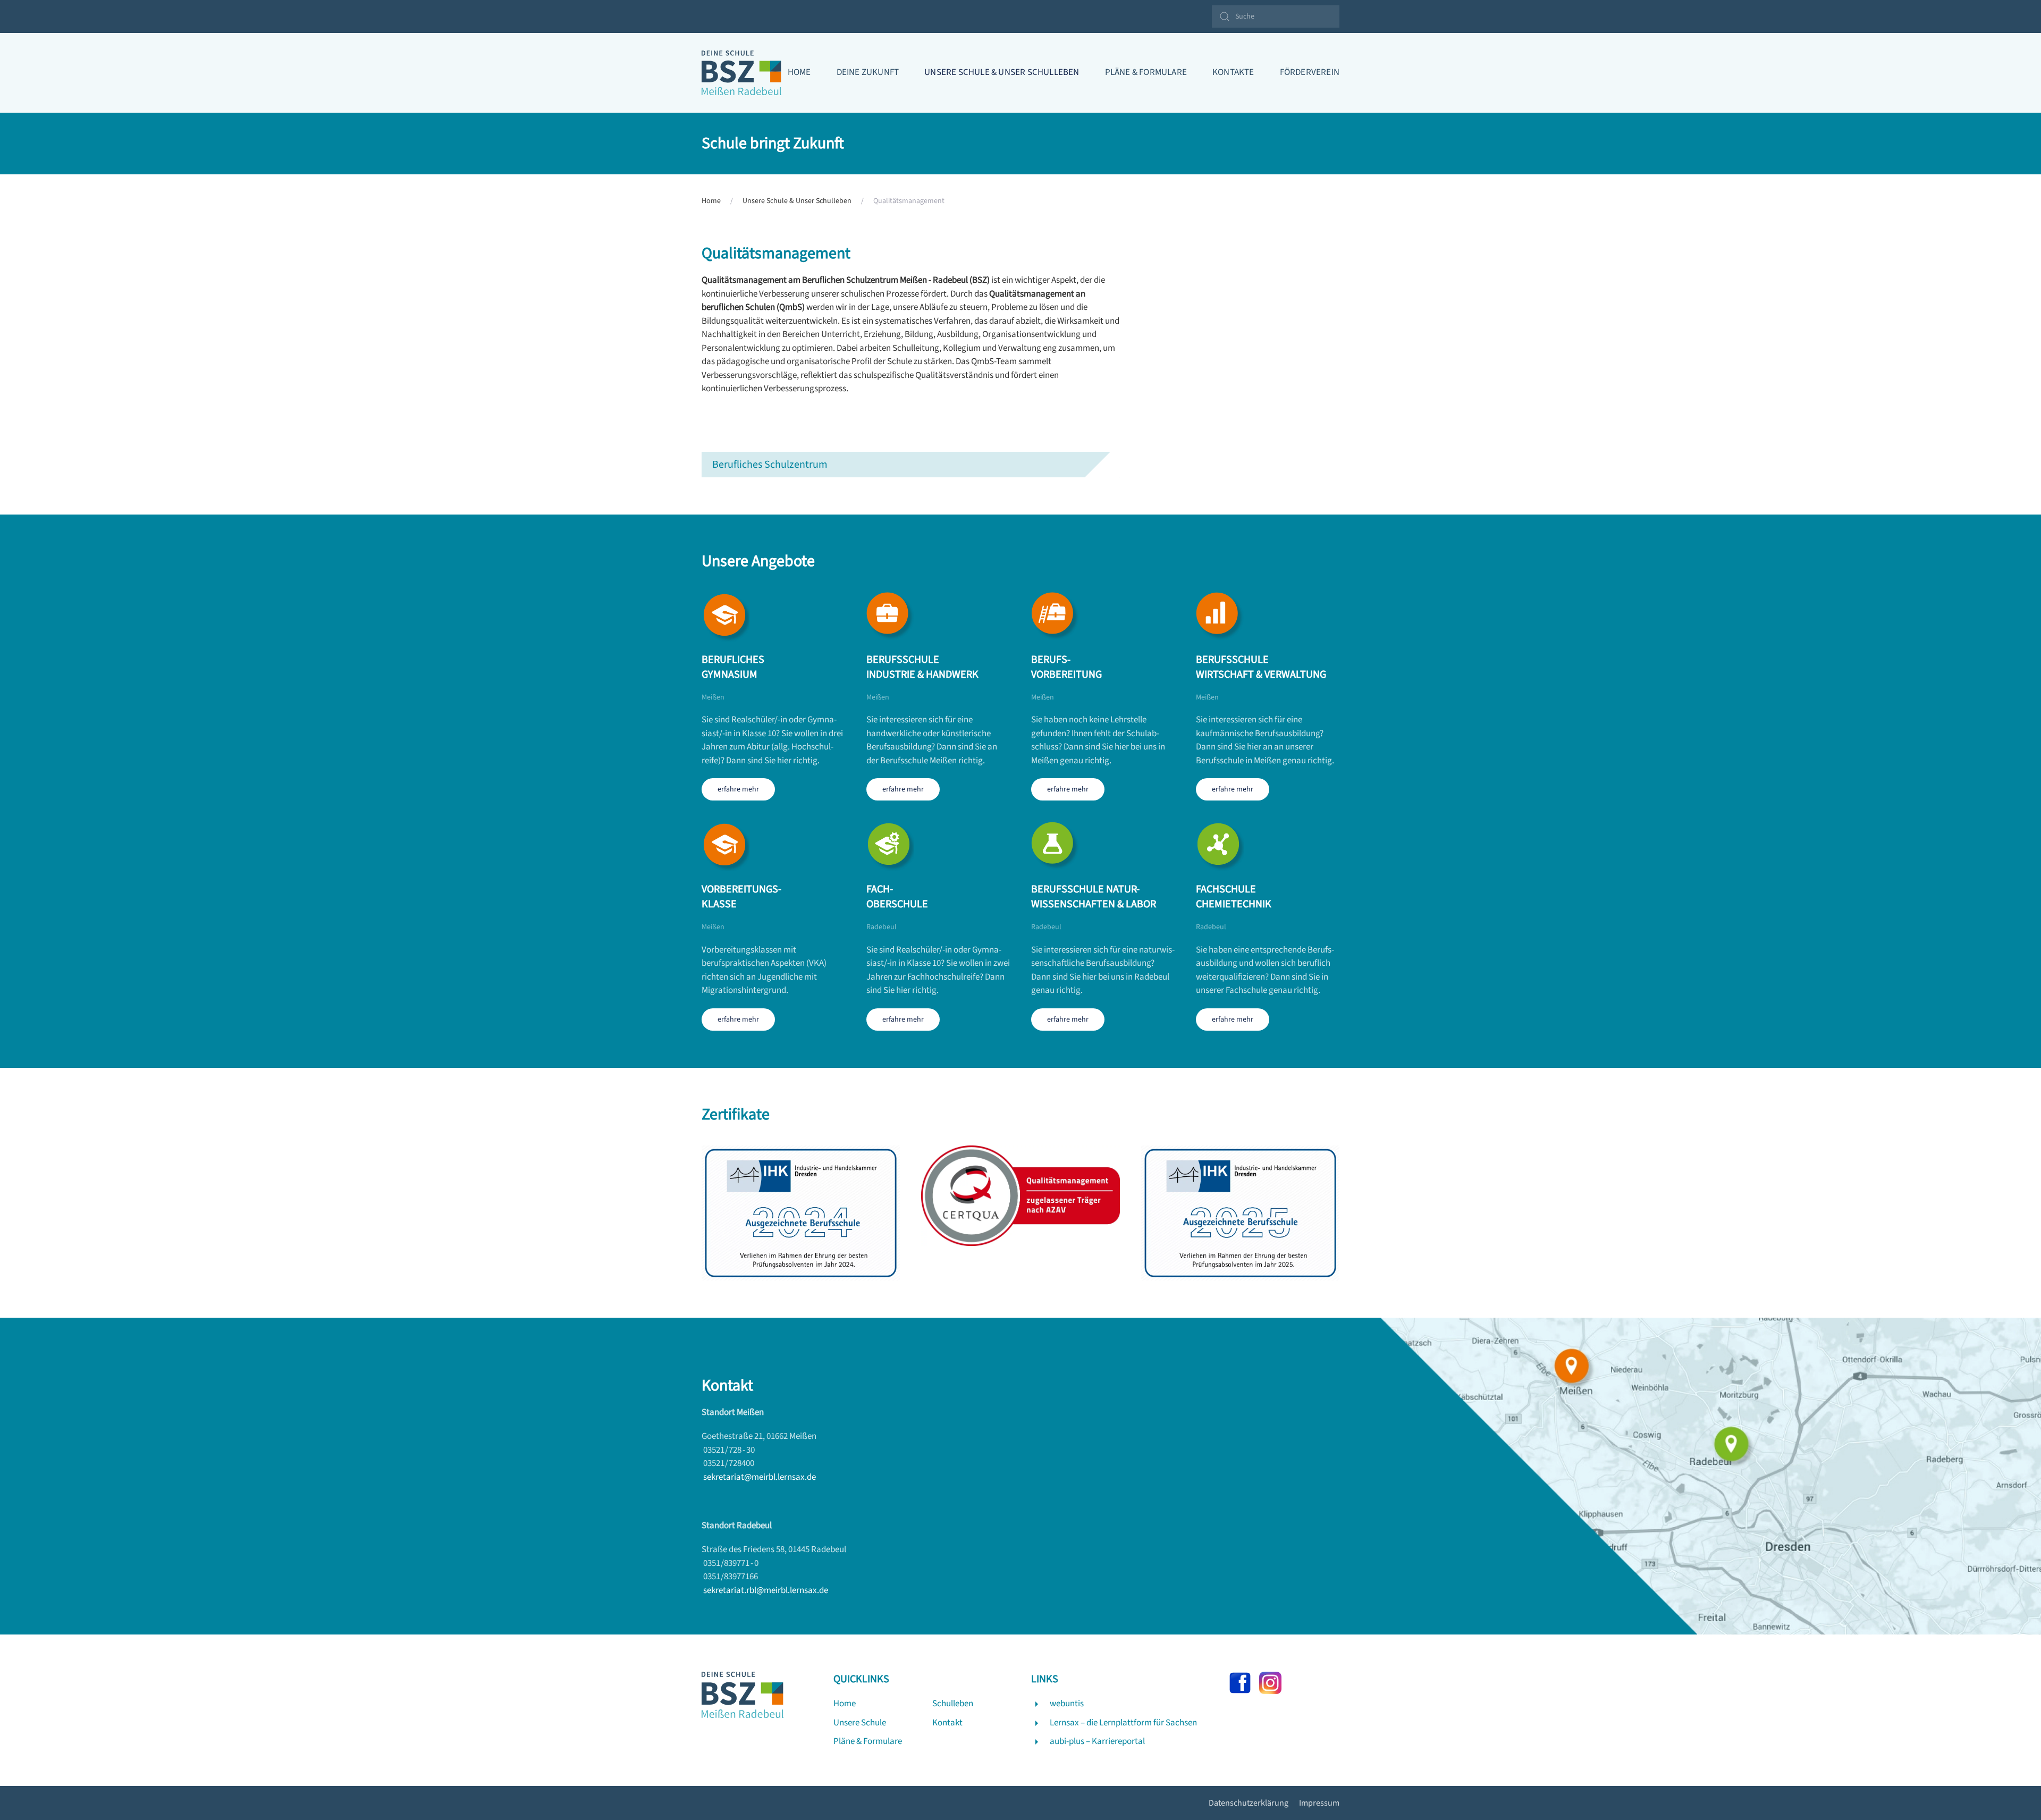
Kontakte (1233, 72)
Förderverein (1310, 72)
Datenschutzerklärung (1249, 1803)
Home (799, 72)
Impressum (1319, 1803)
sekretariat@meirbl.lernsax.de (760, 1477)
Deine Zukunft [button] (868, 72)
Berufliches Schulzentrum (770, 465)
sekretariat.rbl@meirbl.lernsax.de (766, 1590)
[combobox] (1276, 16)
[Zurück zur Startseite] (741, 73)
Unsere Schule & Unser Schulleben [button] (1002, 72)
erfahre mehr (738, 789)
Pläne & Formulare (1146, 72)
